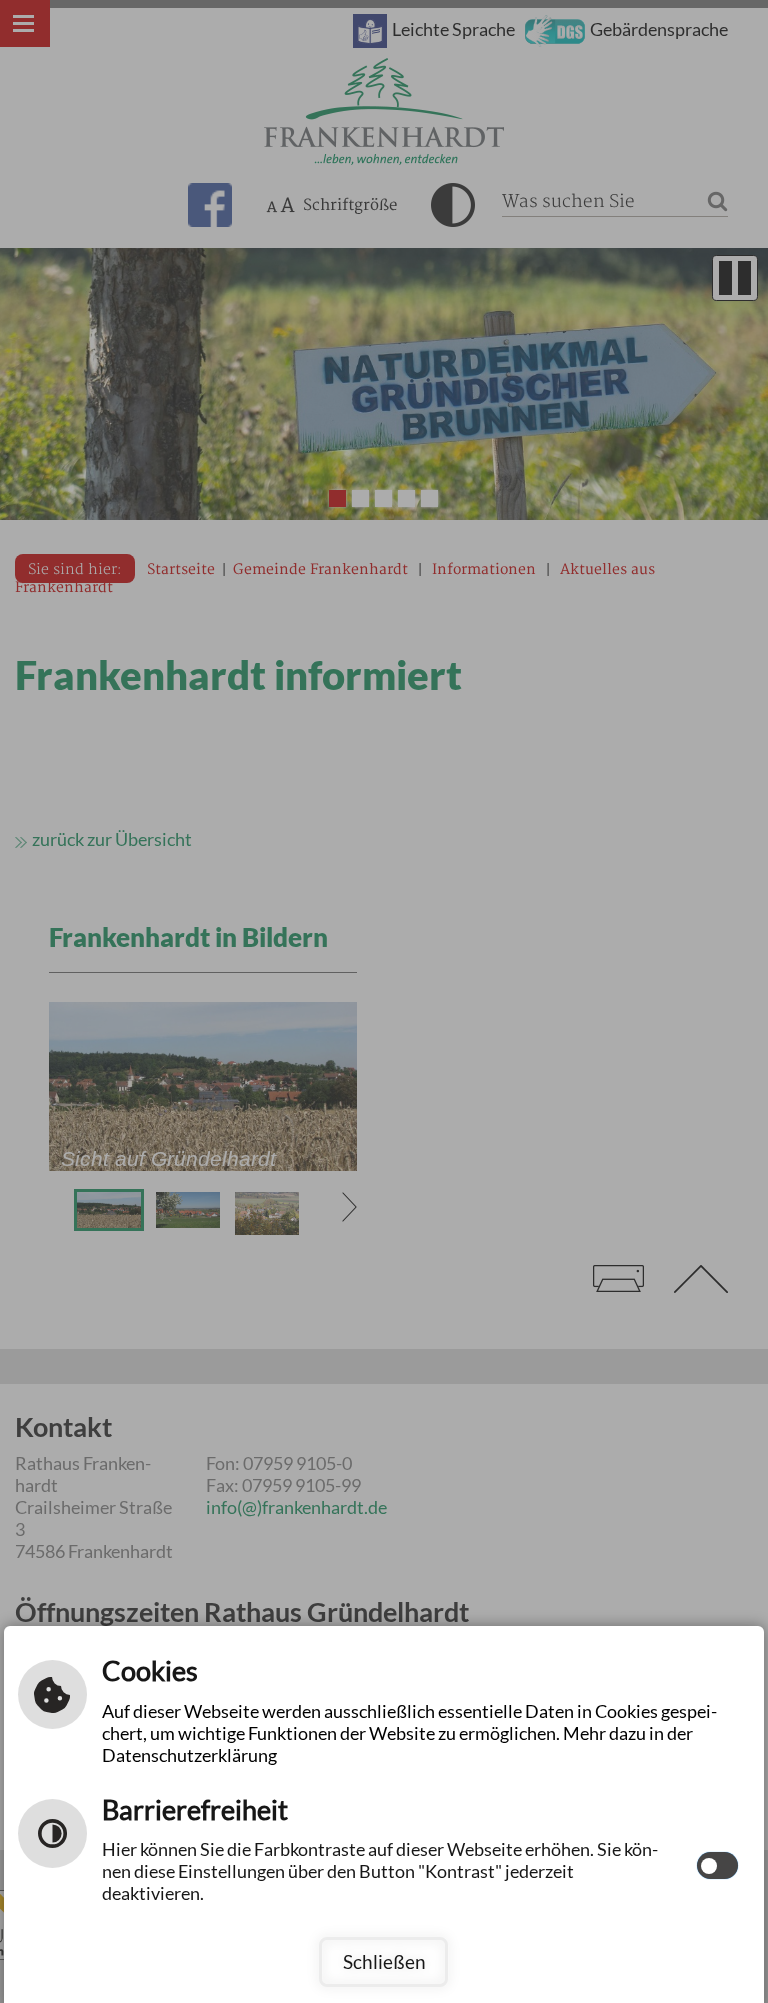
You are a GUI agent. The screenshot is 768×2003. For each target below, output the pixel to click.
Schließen (384, 1961)
